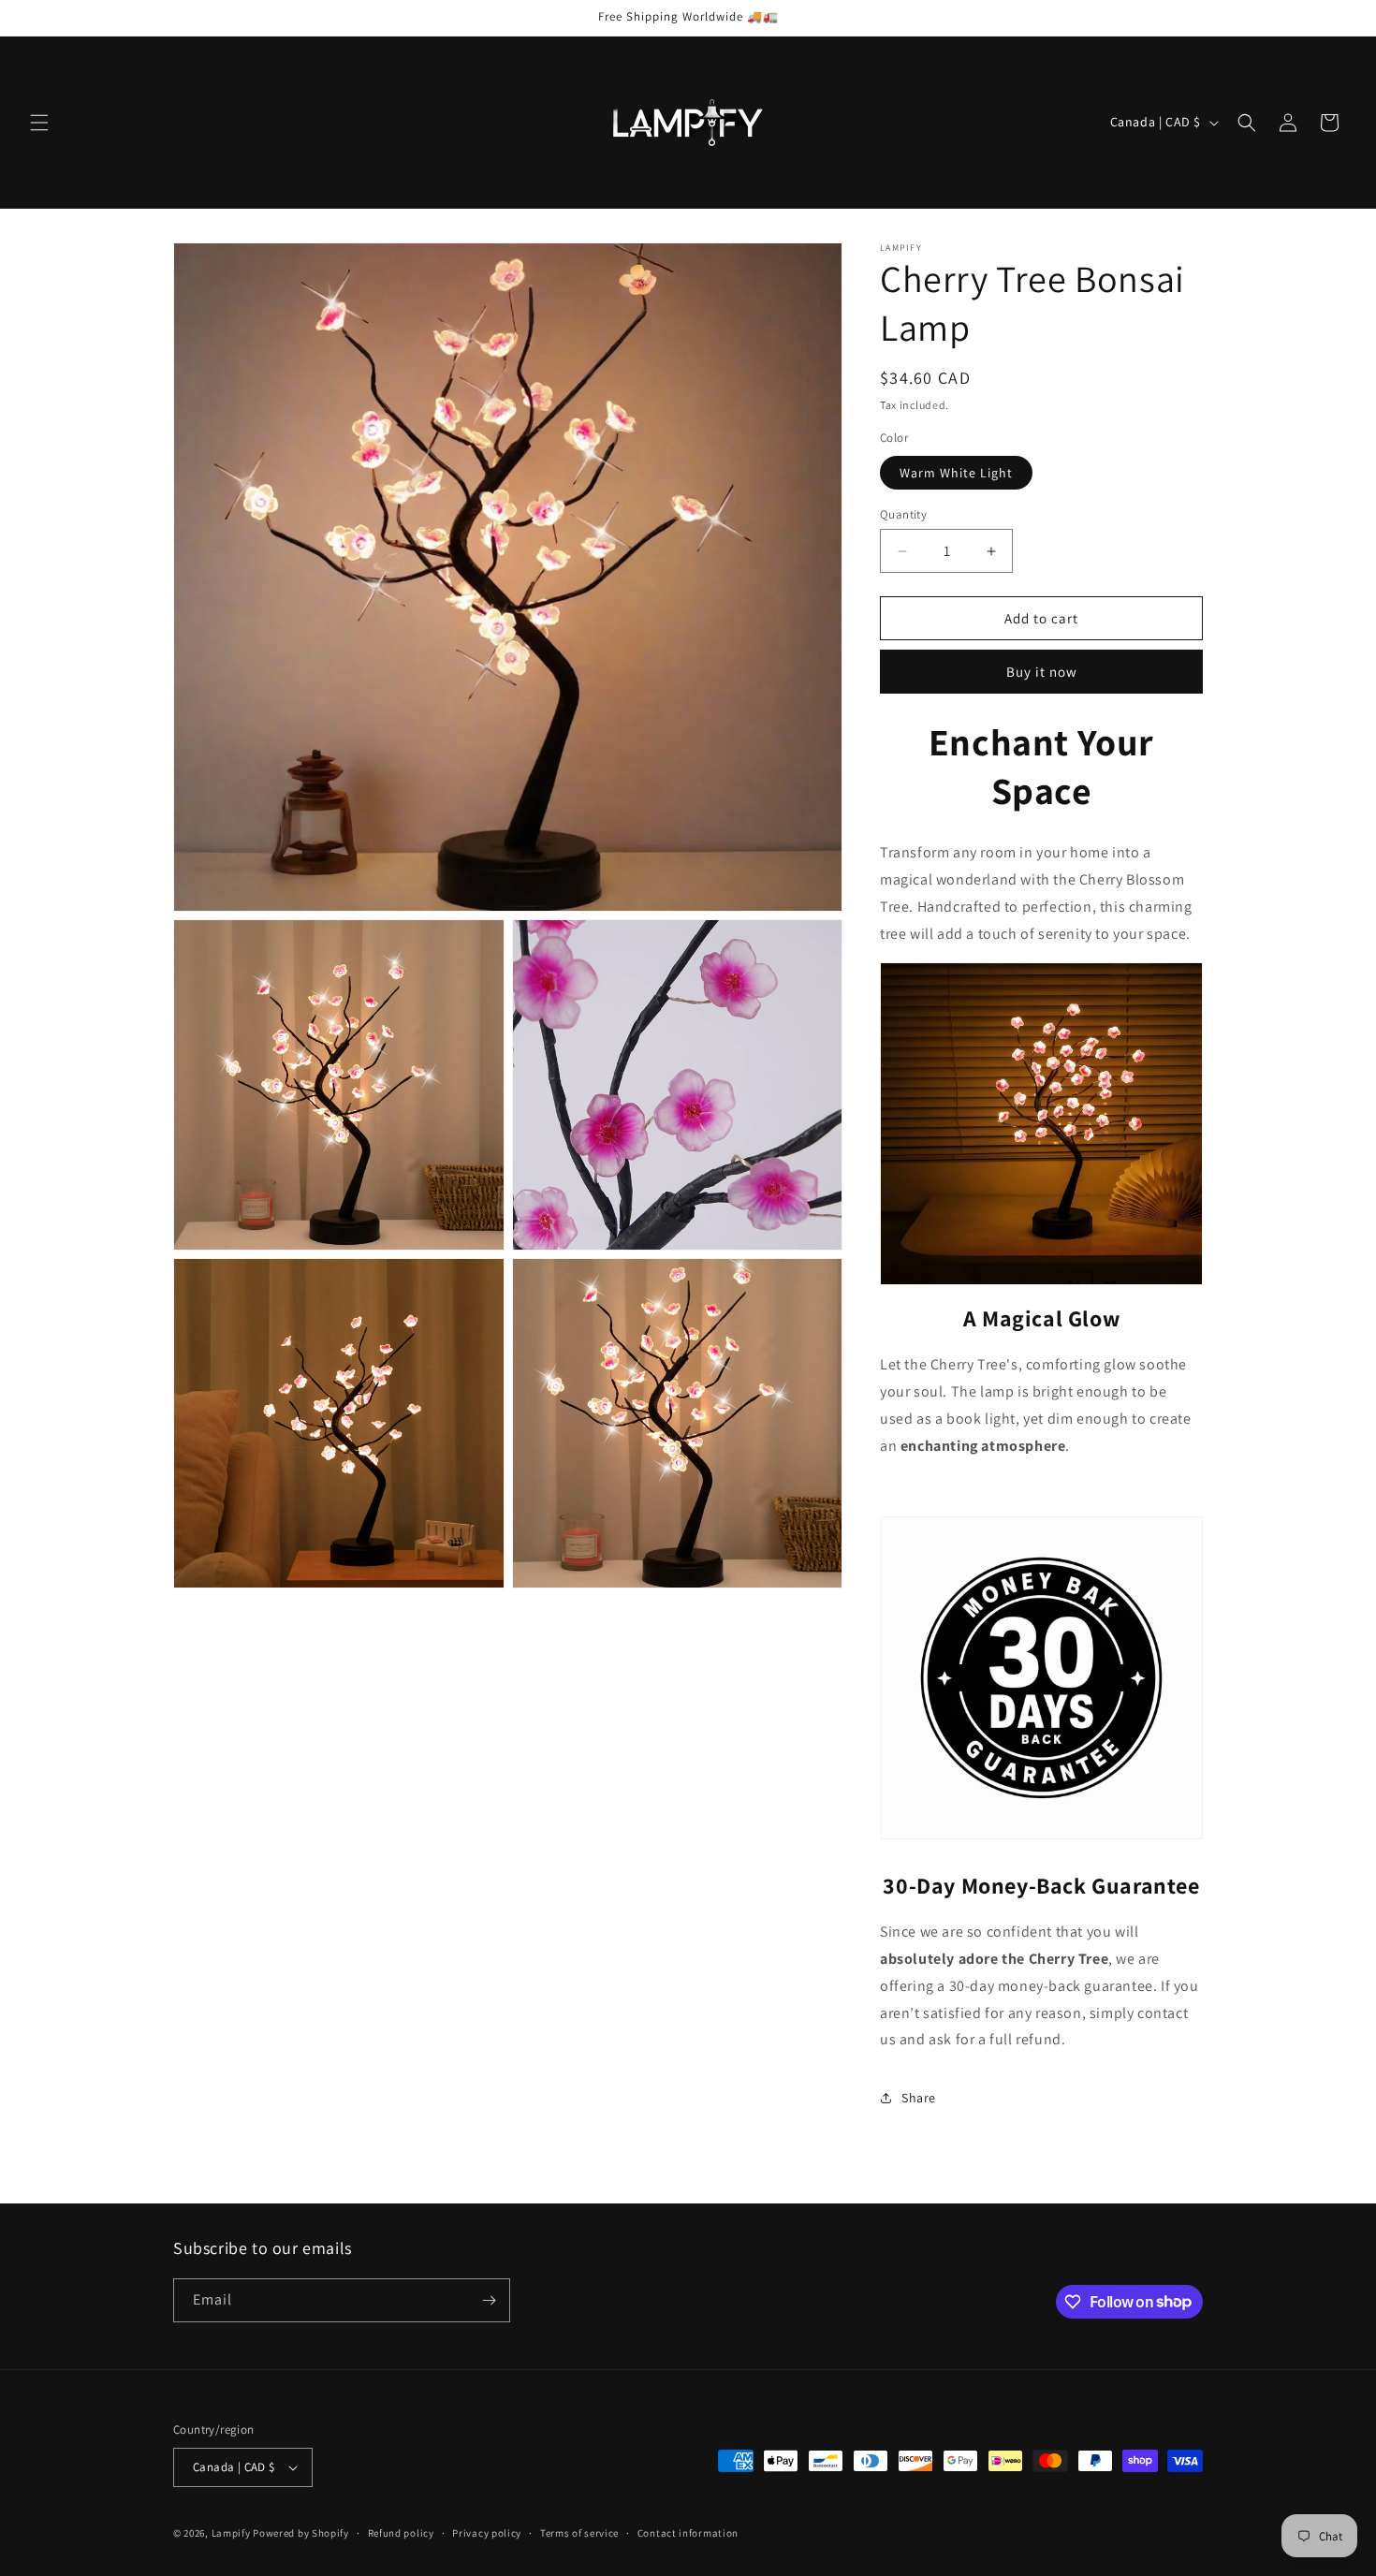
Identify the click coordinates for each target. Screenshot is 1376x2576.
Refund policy (401, 2533)
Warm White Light (956, 473)
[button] (39, 123)
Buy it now (1042, 672)
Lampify (231, 2533)
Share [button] (919, 2098)
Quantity (903, 514)
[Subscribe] (489, 2300)
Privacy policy (487, 2533)
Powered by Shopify (301, 2533)
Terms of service (579, 2533)
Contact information (688, 2533)
